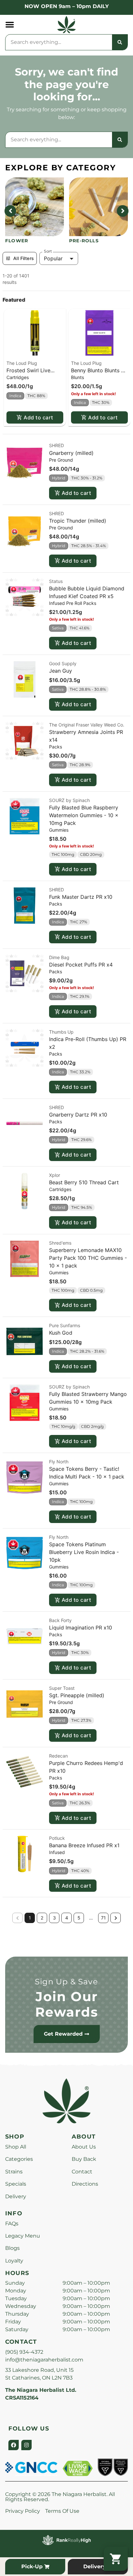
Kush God (61, 1333)
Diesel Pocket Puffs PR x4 (81, 965)
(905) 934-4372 (24, 2352)
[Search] (120, 42)
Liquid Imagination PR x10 (81, 1628)
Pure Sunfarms (65, 1325)
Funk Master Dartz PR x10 (81, 897)
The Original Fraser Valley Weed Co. (87, 725)
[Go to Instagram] (26, 2445)
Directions (85, 2184)
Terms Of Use (62, 2511)
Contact (82, 2172)
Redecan (58, 1756)
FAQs (12, 2224)
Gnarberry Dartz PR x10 (78, 1115)
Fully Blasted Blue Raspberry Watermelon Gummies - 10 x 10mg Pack (84, 815)
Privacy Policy (23, 2511)
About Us (84, 2147)
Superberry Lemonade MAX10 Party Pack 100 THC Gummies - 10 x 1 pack (88, 1258)
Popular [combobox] (53, 258)
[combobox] (59, 42)
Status (56, 581)
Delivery (16, 2196)
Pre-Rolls (84, 241)
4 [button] (67, 1918)
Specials (16, 2184)
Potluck (57, 1838)
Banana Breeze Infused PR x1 (84, 1845)
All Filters (24, 258)
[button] (10, 25)
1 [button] (30, 1918)
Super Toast (62, 1688)
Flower (17, 241)
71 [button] (103, 1918)
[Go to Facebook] (14, 2445)
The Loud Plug (22, 363)
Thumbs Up (61, 1032)
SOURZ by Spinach (69, 800)
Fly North (59, 1462)
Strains (14, 2172)
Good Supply (63, 663)
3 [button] (54, 1918)
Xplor (55, 1175)
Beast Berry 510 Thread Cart (84, 1182)
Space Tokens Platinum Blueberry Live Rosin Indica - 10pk (84, 1552)
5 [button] (79, 1918)
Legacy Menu (23, 2236)
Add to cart (38, 417)
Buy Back (84, 2159)
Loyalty (14, 2261)
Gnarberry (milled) (71, 453)
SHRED (56, 445)
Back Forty (60, 1620)
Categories (19, 2159)
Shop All (16, 2147)
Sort (48, 251)
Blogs (12, 2248)
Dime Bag (59, 957)
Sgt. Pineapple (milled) (77, 1695)
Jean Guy (61, 671)
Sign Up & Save (66, 1982)
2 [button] (42, 1918)
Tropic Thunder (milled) (78, 521)
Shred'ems (60, 1243)
